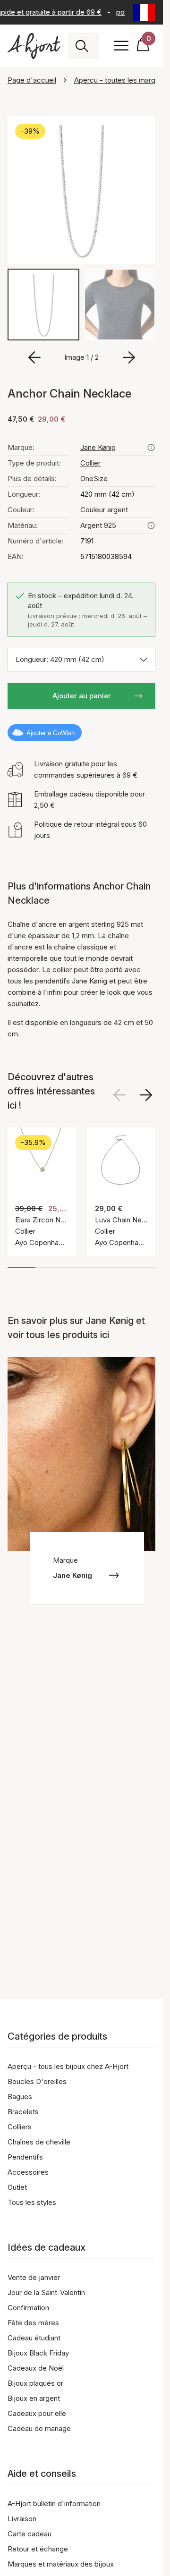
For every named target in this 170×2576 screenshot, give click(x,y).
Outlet (17, 2187)
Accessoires (28, 2172)
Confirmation (28, 2308)
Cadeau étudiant (34, 2338)
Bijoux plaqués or (35, 2383)
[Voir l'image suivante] (146, 1095)
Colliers (20, 2127)
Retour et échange (38, 2549)
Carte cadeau (30, 2534)
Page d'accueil (32, 80)
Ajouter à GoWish (51, 733)
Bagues (20, 2097)
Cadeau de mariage (39, 2428)
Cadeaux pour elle (37, 2413)
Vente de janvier (34, 2277)
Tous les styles (32, 2202)
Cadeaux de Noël (36, 2368)
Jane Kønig (98, 447)
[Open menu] (121, 46)
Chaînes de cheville (39, 2142)
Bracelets (23, 2112)
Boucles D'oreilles (37, 2081)
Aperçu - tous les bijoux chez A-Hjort (68, 2066)
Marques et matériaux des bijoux (61, 2564)
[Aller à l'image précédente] (34, 357)
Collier (90, 463)
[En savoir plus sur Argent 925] (151, 525)
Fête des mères (33, 2323)
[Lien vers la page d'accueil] (34, 46)
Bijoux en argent (34, 2398)
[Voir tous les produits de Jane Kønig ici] (151, 448)
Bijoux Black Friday (38, 2353)
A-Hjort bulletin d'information (54, 2504)
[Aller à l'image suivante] (129, 357)
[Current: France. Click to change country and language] (144, 12)
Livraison (22, 2519)
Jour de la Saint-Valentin (46, 2292)
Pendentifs (25, 2157)
